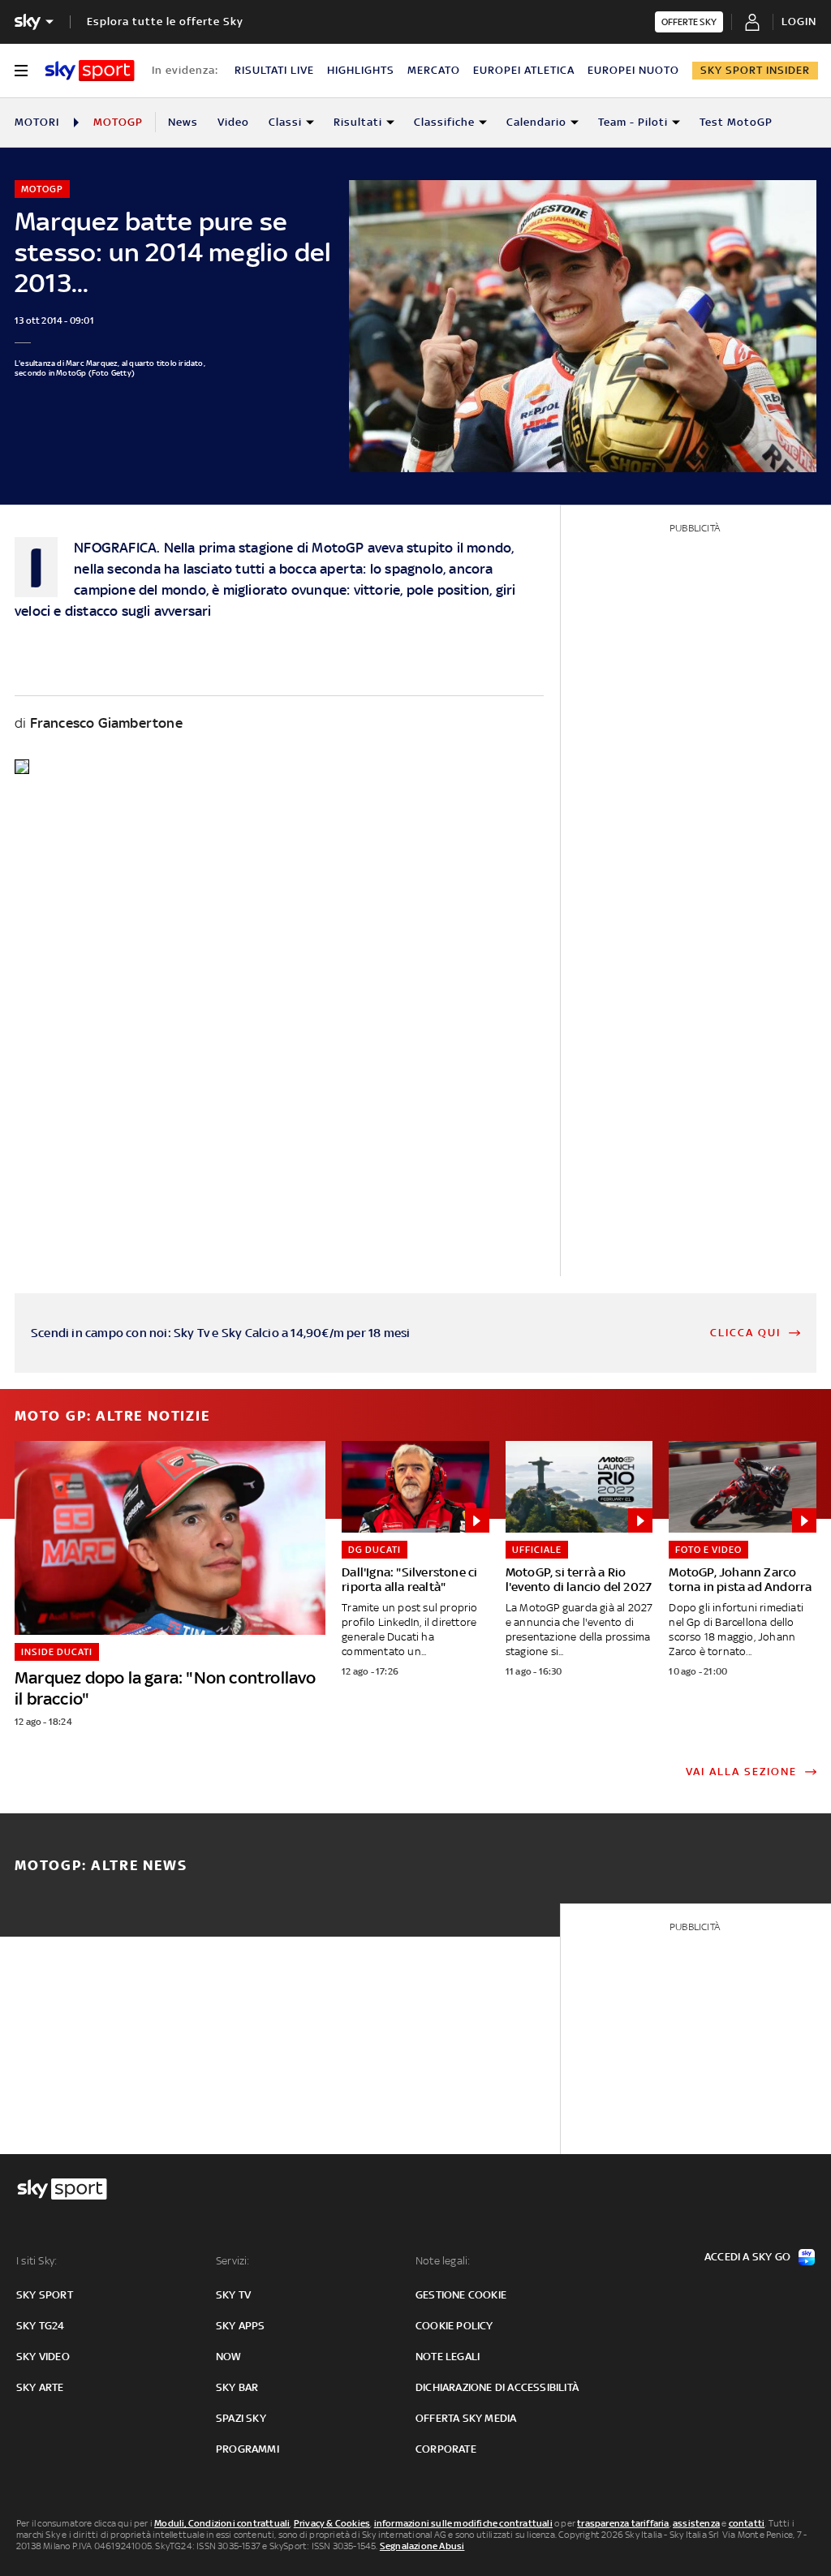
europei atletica (524, 70)
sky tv (233, 2295)
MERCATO (434, 70)
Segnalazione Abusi (422, 2546)
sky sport (45, 2295)
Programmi (248, 2449)
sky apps (241, 2326)
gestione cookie (461, 2295)
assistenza (696, 2523)
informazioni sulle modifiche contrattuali (463, 2523)
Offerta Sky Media (466, 2418)
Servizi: (233, 2261)
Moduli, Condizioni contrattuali (222, 2523)
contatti (747, 2523)
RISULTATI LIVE (274, 70)
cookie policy (454, 2326)
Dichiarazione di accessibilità (497, 2387)
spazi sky (241, 2418)
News (183, 122)
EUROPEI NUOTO (633, 70)
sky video (43, 2357)
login (799, 22)
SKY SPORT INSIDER (755, 70)
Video (233, 122)
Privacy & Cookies (332, 2523)
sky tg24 (41, 2326)
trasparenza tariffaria (623, 2523)
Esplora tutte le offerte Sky (165, 22)
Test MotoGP (736, 122)
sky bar (237, 2387)
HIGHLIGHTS (361, 70)
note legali (448, 2357)
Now (229, 2357)
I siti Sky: (37, 2261)
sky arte (40, 2387)
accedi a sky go (747, 2257)
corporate (446, 2449)
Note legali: (443, 2261)
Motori (37, 122)
